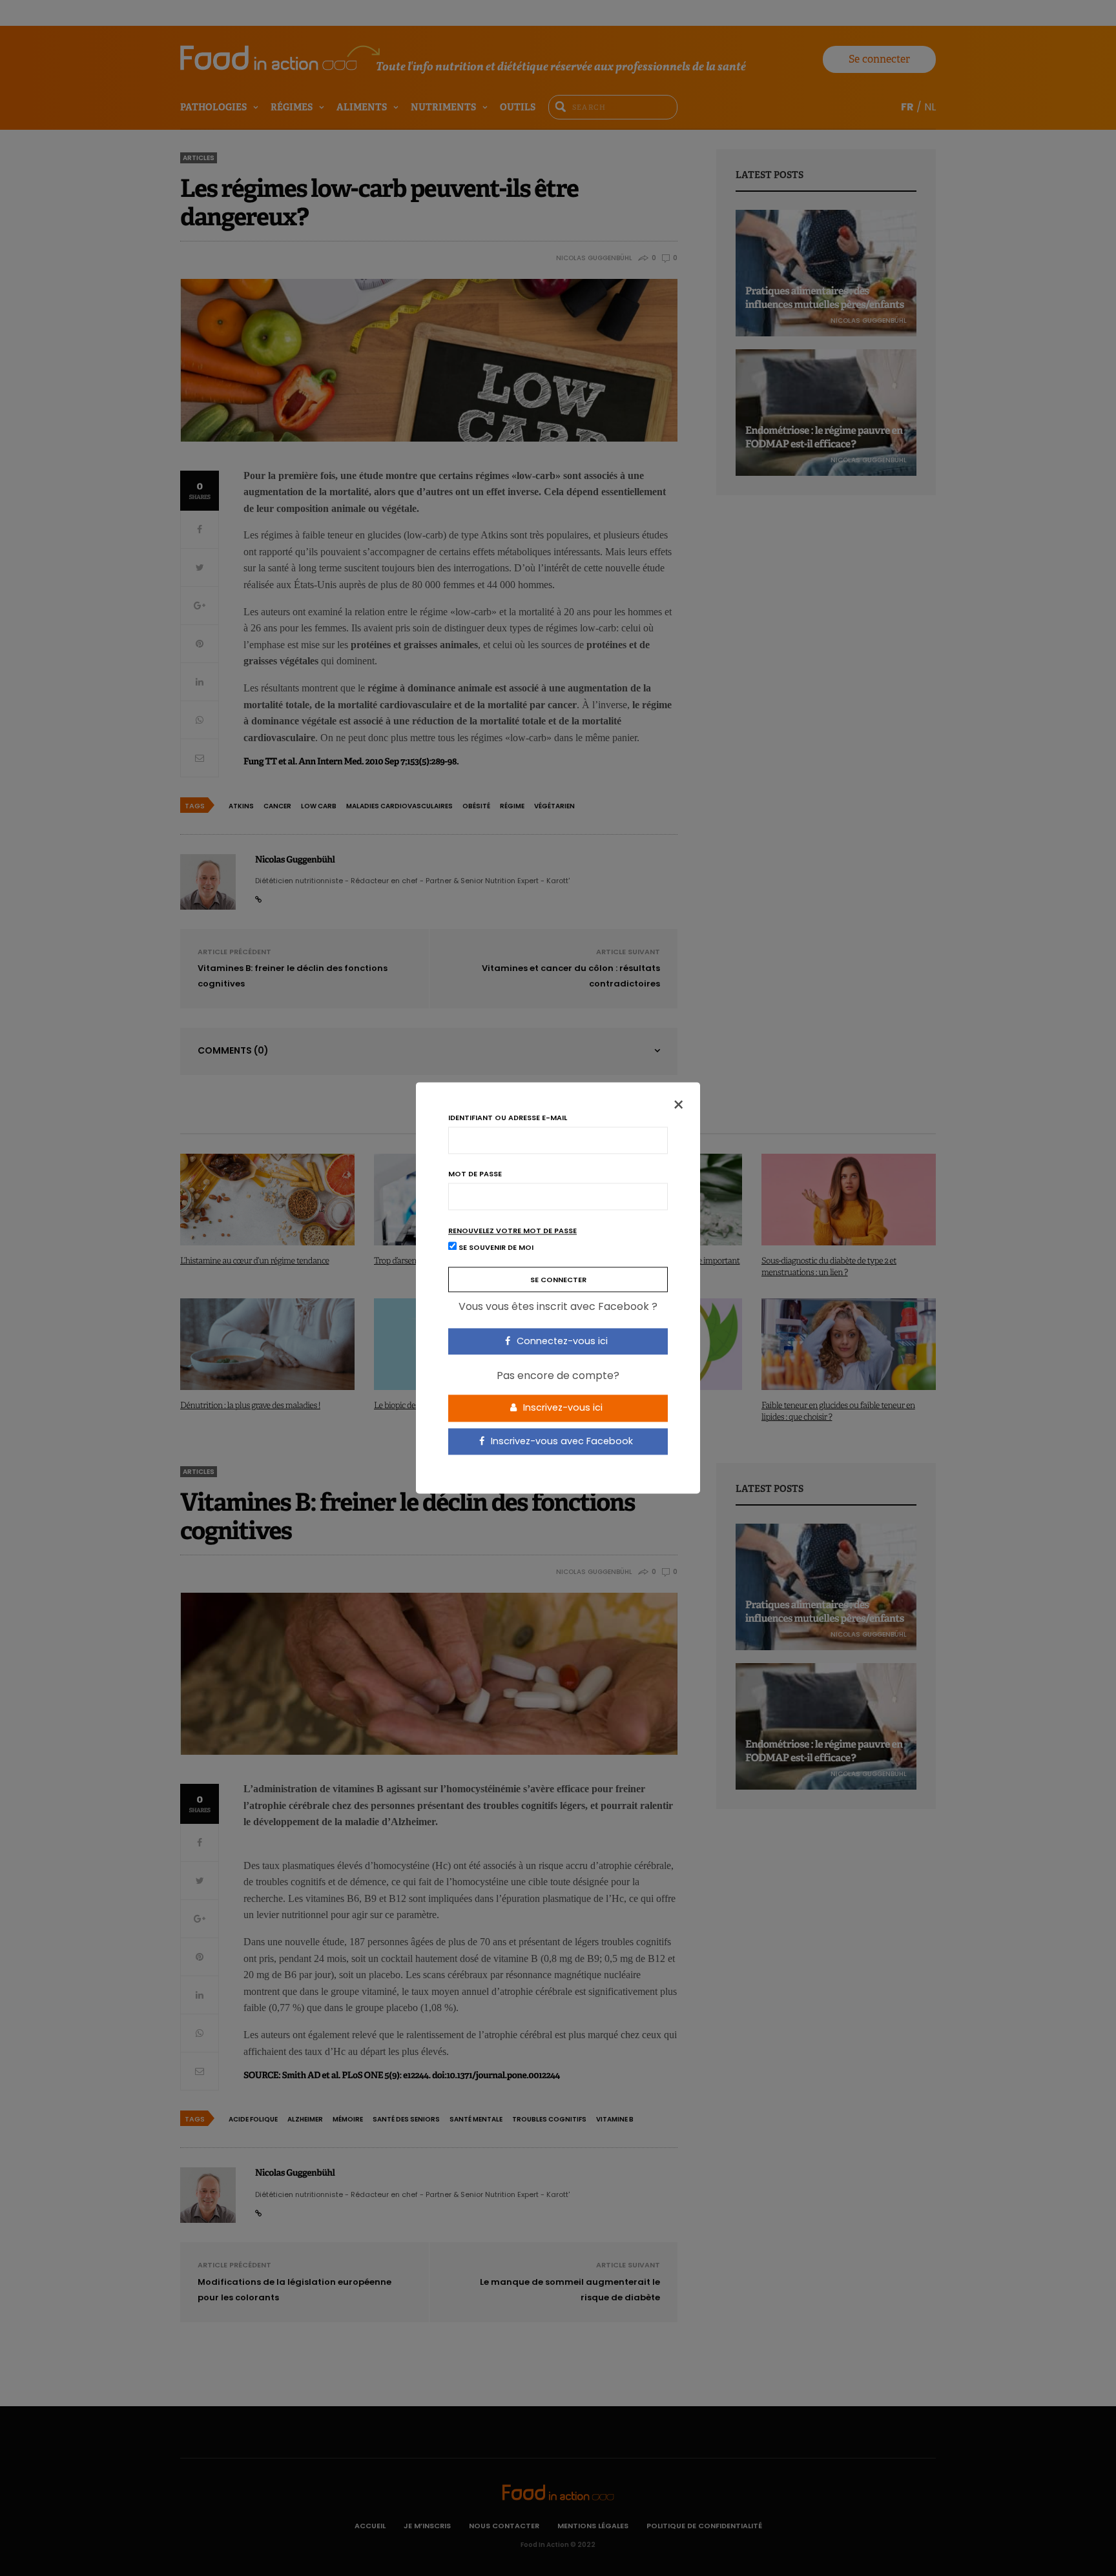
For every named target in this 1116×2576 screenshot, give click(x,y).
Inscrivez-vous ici (562, 1407)
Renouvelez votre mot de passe (512, 1231)
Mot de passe (475, 1174)
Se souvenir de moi (495, 1248)
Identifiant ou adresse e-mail (508, 1118)
